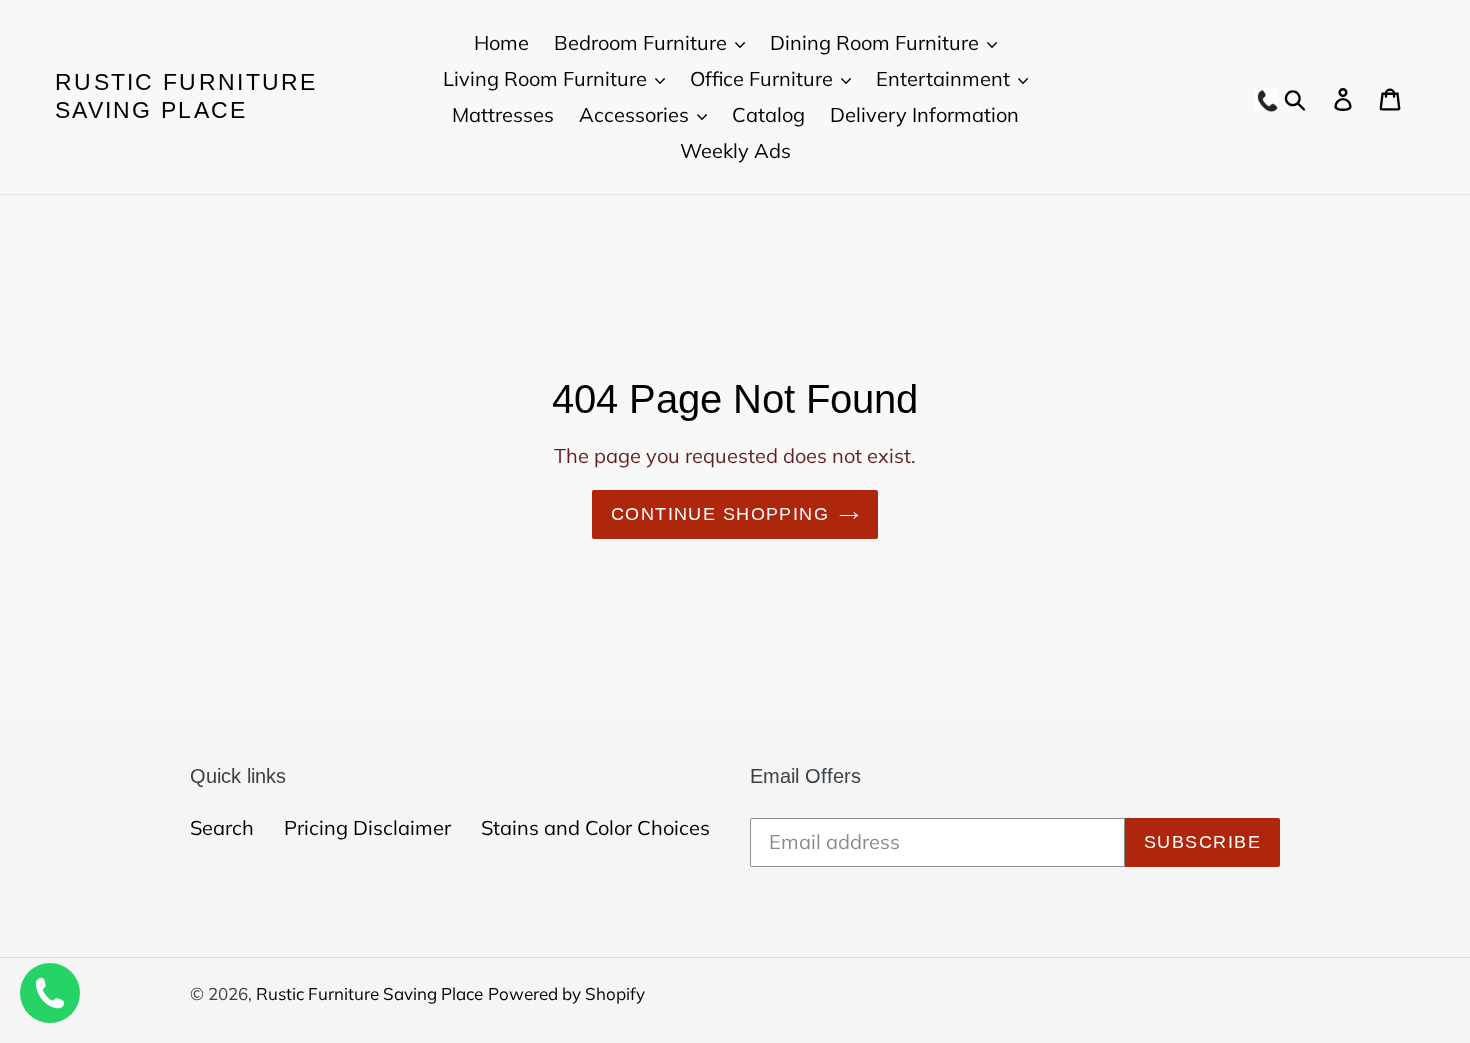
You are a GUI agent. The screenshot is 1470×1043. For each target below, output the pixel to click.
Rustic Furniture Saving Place (186, 96)
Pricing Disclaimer (367, 827)
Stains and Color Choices (595, 827)
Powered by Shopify (566, 993)
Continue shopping (720, 514)
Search (222, 827)
